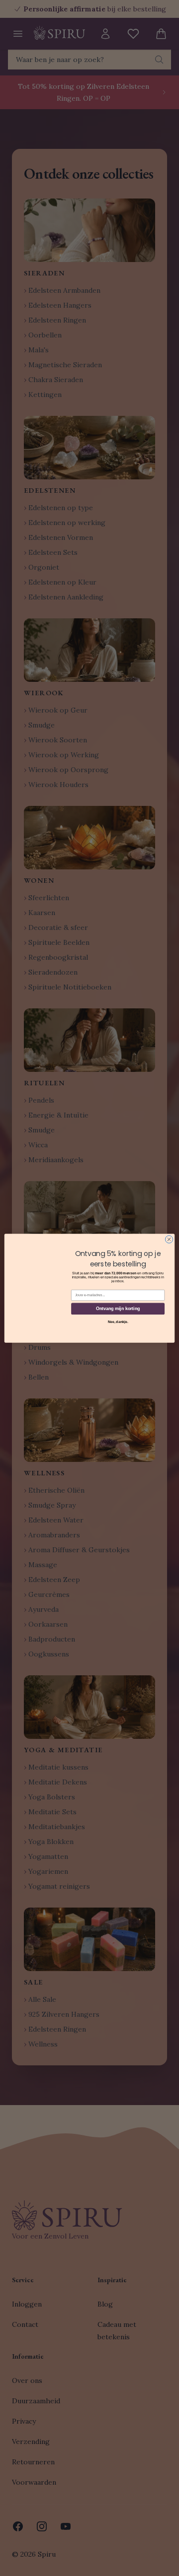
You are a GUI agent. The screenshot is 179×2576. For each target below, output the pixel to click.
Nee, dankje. (118, 1321)
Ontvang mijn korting (118, 1309)
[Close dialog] (169, 1239)
